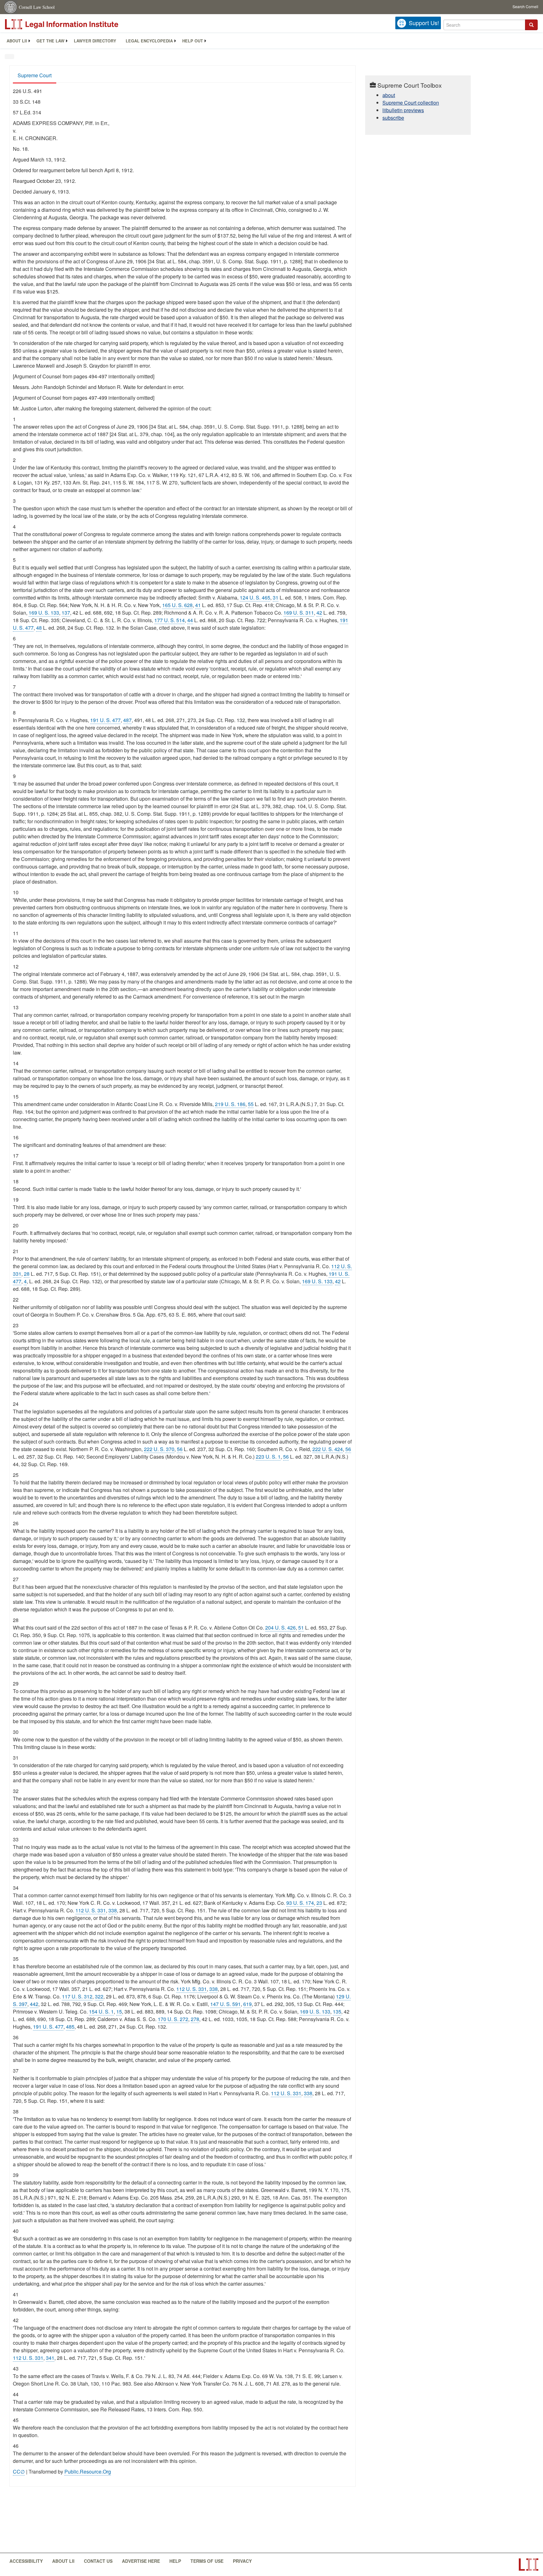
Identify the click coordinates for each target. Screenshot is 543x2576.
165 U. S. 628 (177, 605)
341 (50, 2358)
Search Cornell (525, 6)
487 (127, 720)
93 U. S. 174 (300, 1903)
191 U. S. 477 (105, 720)
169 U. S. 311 (299, 613)
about (389, 95)
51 (301, 1628)
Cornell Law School (37, 7)
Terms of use (207, 2561)
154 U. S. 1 (101, 2011)
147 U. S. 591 (225, 2004)
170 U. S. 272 (173, 2019)
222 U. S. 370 (159, 1449)
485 (70, 2027)
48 (39, 628)
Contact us (98, 2561)
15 (119, 2011)
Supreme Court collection (411, 103)
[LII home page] (529, 2565)
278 (195, 2019)
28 (27, 1274)
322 (99, 1996)
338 (113, 1910)
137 (66, 613)
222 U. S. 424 (328, 1449)
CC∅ (19, 2472)
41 (198, 605)
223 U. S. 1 (268, 1457)
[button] (531, 25)
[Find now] (531, 25)
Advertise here (141, 2561)
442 (34, 2004)
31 (276, 597)
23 (319, 1903)
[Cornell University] (11, 7)
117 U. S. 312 (77, 1996)
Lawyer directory (95, 41)
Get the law (50, 41)
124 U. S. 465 (255, 597)
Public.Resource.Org (88, 2472)
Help (175, 2561)
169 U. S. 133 (44, 613)
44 (190, 620)
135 (337, 2011)
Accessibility (26, 2561)
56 (180, 1449)
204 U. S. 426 (280, 1628)
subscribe (393, 118)
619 (247, 2004)
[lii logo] (75, 24)
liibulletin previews (403, 110)
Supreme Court (35, 75)
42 (319, 613)
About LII (17, 41)
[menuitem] (17, 41)
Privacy (242, 2561)
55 (251, 1104)
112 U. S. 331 (91, 1910)
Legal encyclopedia (149, 41)
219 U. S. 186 (230, 1104)
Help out (193, 41)
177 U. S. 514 (170, 620)
